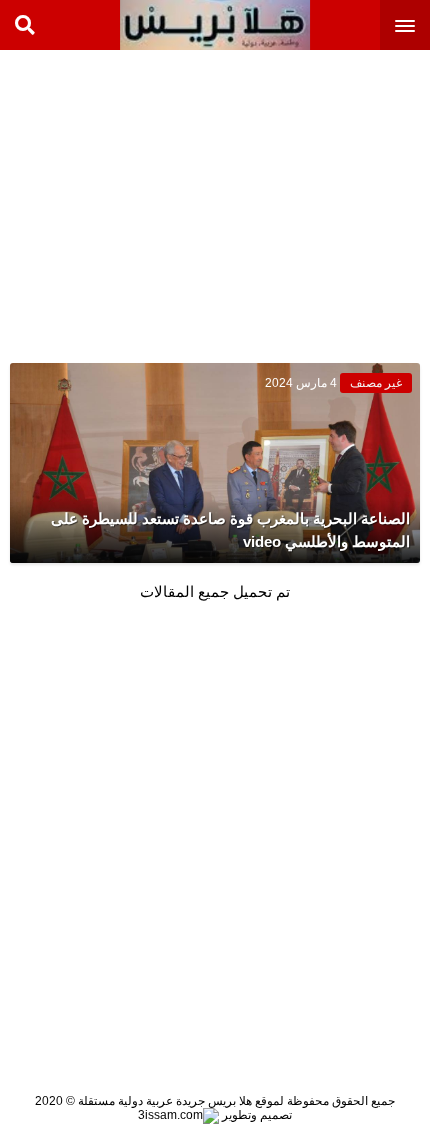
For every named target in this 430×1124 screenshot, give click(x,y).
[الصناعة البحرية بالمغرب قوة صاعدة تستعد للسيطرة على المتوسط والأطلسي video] (215, 463)
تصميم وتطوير (255, 1115)
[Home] (215, 25)
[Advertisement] (280, 200)
